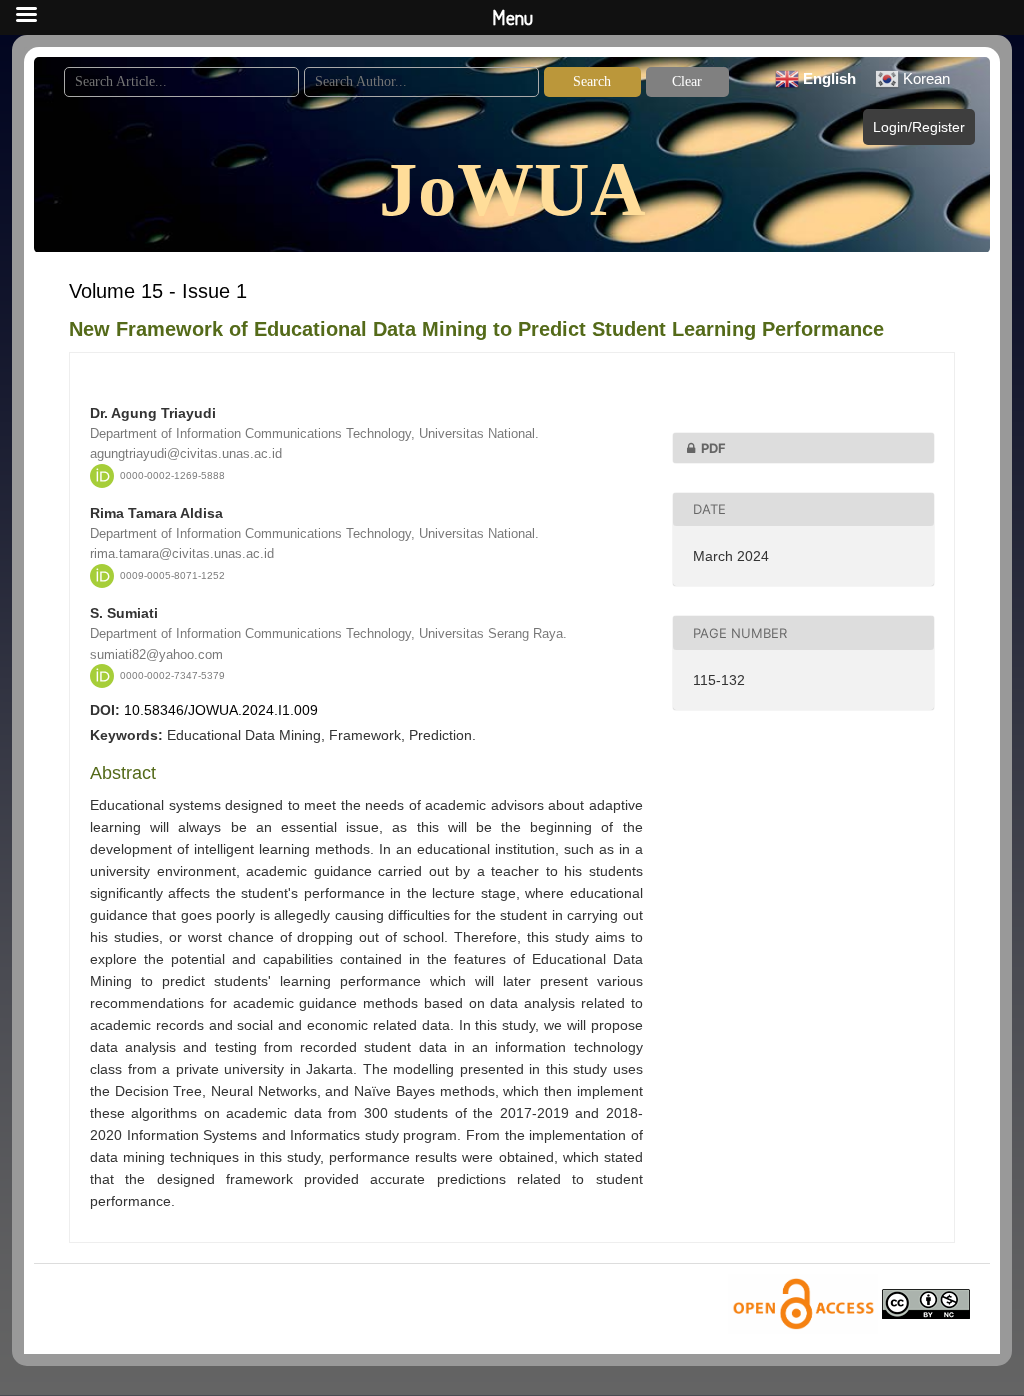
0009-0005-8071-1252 (172, 575)
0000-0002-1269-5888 (172, 475)
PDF (713, 448)
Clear (687, 81)
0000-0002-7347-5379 (172, 675)
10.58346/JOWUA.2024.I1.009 (221, 710)
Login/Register (919, 127)
